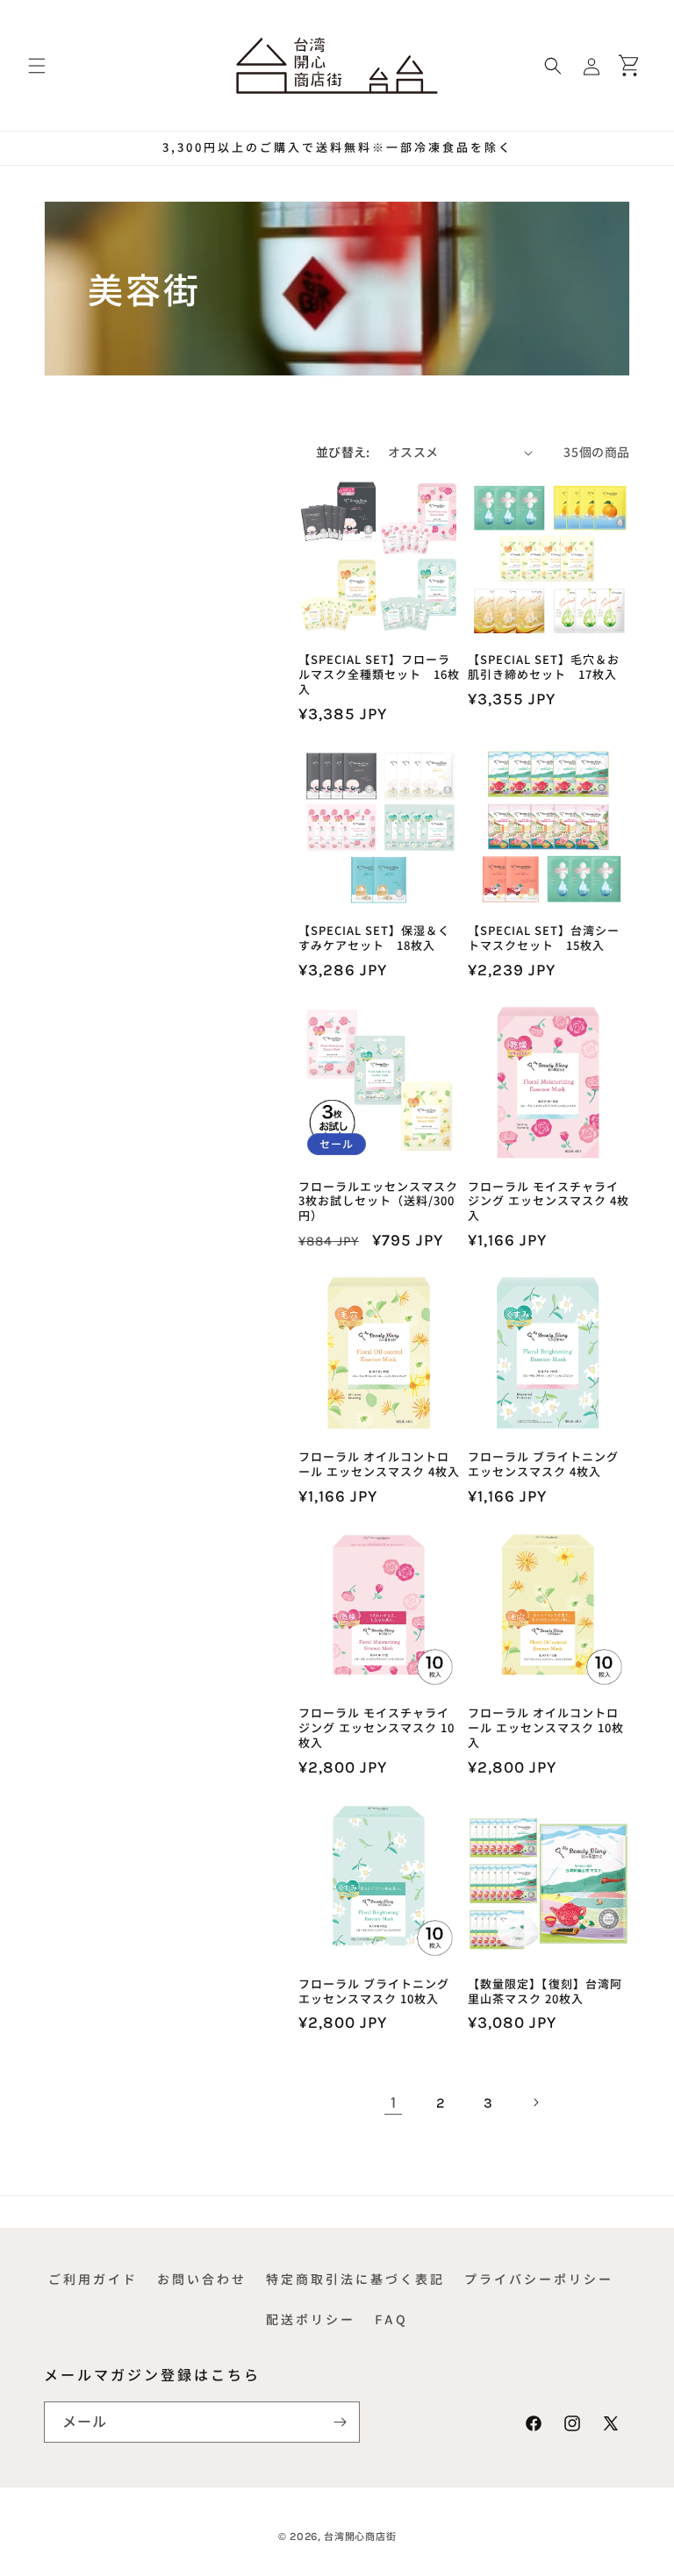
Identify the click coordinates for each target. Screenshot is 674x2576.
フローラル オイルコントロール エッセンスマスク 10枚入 (546, 1728)
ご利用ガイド (93, 2279)
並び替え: (343, 452)
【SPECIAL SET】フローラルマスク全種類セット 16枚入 (379, 675)
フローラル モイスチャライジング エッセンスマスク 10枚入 (376, 1728)
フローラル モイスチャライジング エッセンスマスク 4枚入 (549, 1202)
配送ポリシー (311, 2319)
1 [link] (394, 2102)
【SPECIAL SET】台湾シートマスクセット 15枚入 (544, 938)
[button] (37, 66)
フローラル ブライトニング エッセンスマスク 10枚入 (374, 1992)
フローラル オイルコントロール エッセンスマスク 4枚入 (379, 1465)
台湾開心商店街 (360, 2536)
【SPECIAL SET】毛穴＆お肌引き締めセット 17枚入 (544, 667)
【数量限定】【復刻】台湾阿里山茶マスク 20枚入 (545, 1992)
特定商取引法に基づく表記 (355, 2279)
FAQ (391, 2319)
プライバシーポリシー (539, 2279)
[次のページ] (535, 2102)
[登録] (340, 2422)
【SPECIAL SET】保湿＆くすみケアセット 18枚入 (374, 938)
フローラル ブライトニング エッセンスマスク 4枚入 (543, 1465)
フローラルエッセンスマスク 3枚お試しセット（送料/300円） (378, 1202)
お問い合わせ (202, 2279)
